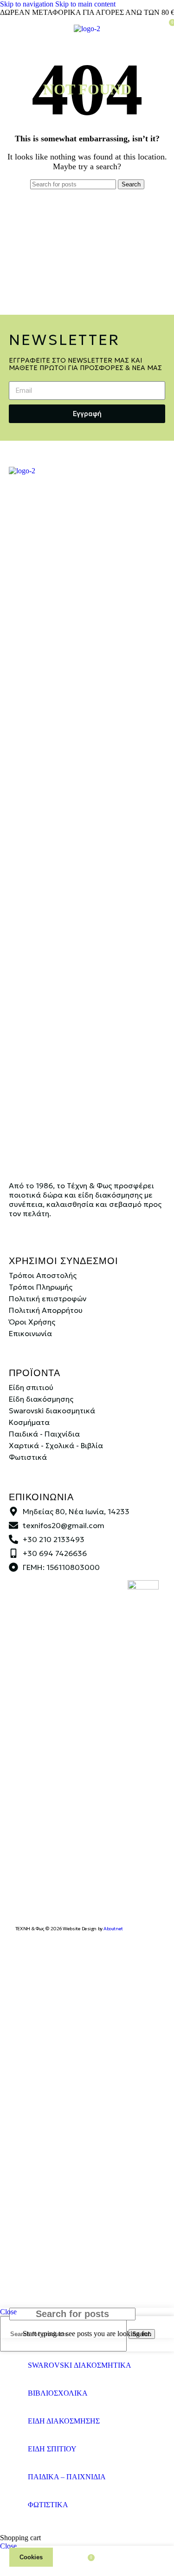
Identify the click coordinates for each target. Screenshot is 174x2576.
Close (8, 2312)
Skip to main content (85, 4)
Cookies (31, 2557)
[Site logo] (87, 29)
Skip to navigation (28, 4)
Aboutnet (113, 1929)
